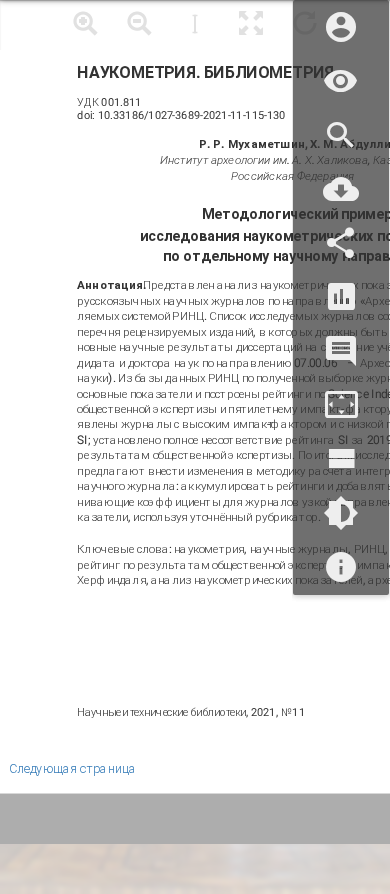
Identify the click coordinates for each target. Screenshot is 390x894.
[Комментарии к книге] (341, 351)
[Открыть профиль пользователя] (341, 27)
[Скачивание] (341, 189)
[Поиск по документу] (341, 135)
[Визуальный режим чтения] (341, 81)
